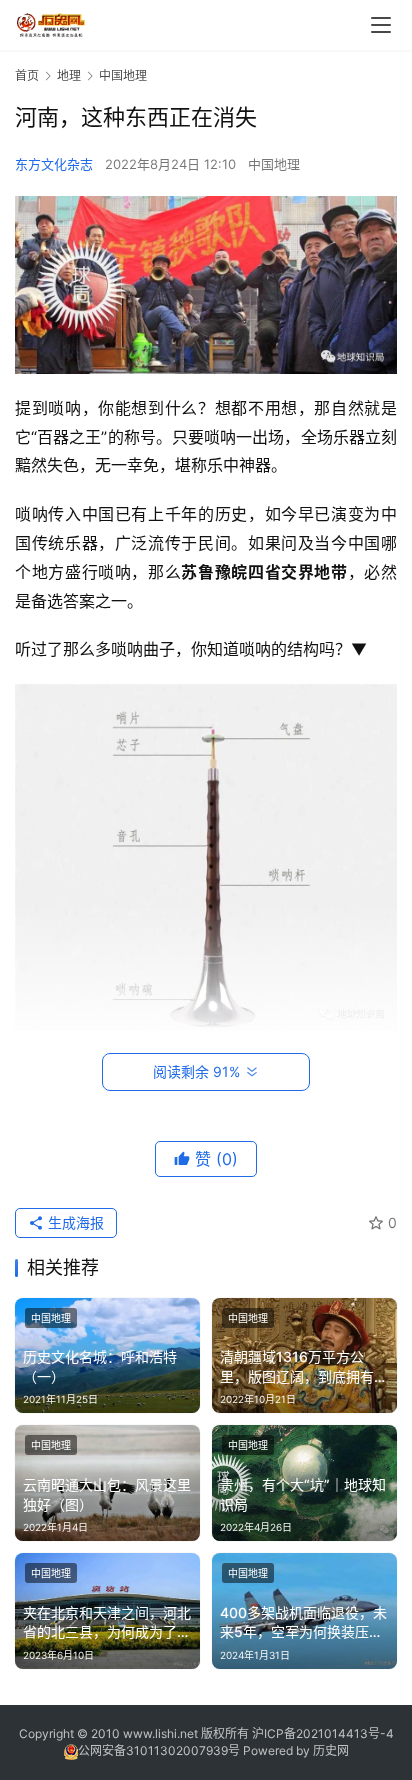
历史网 (331, 1750)
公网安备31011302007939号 (159, 1750)
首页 (27, 75)
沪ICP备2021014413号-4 (323, 1733)
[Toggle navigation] (381, 25)
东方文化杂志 (54, 164)
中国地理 (274, 164)
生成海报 (74, 1222)
